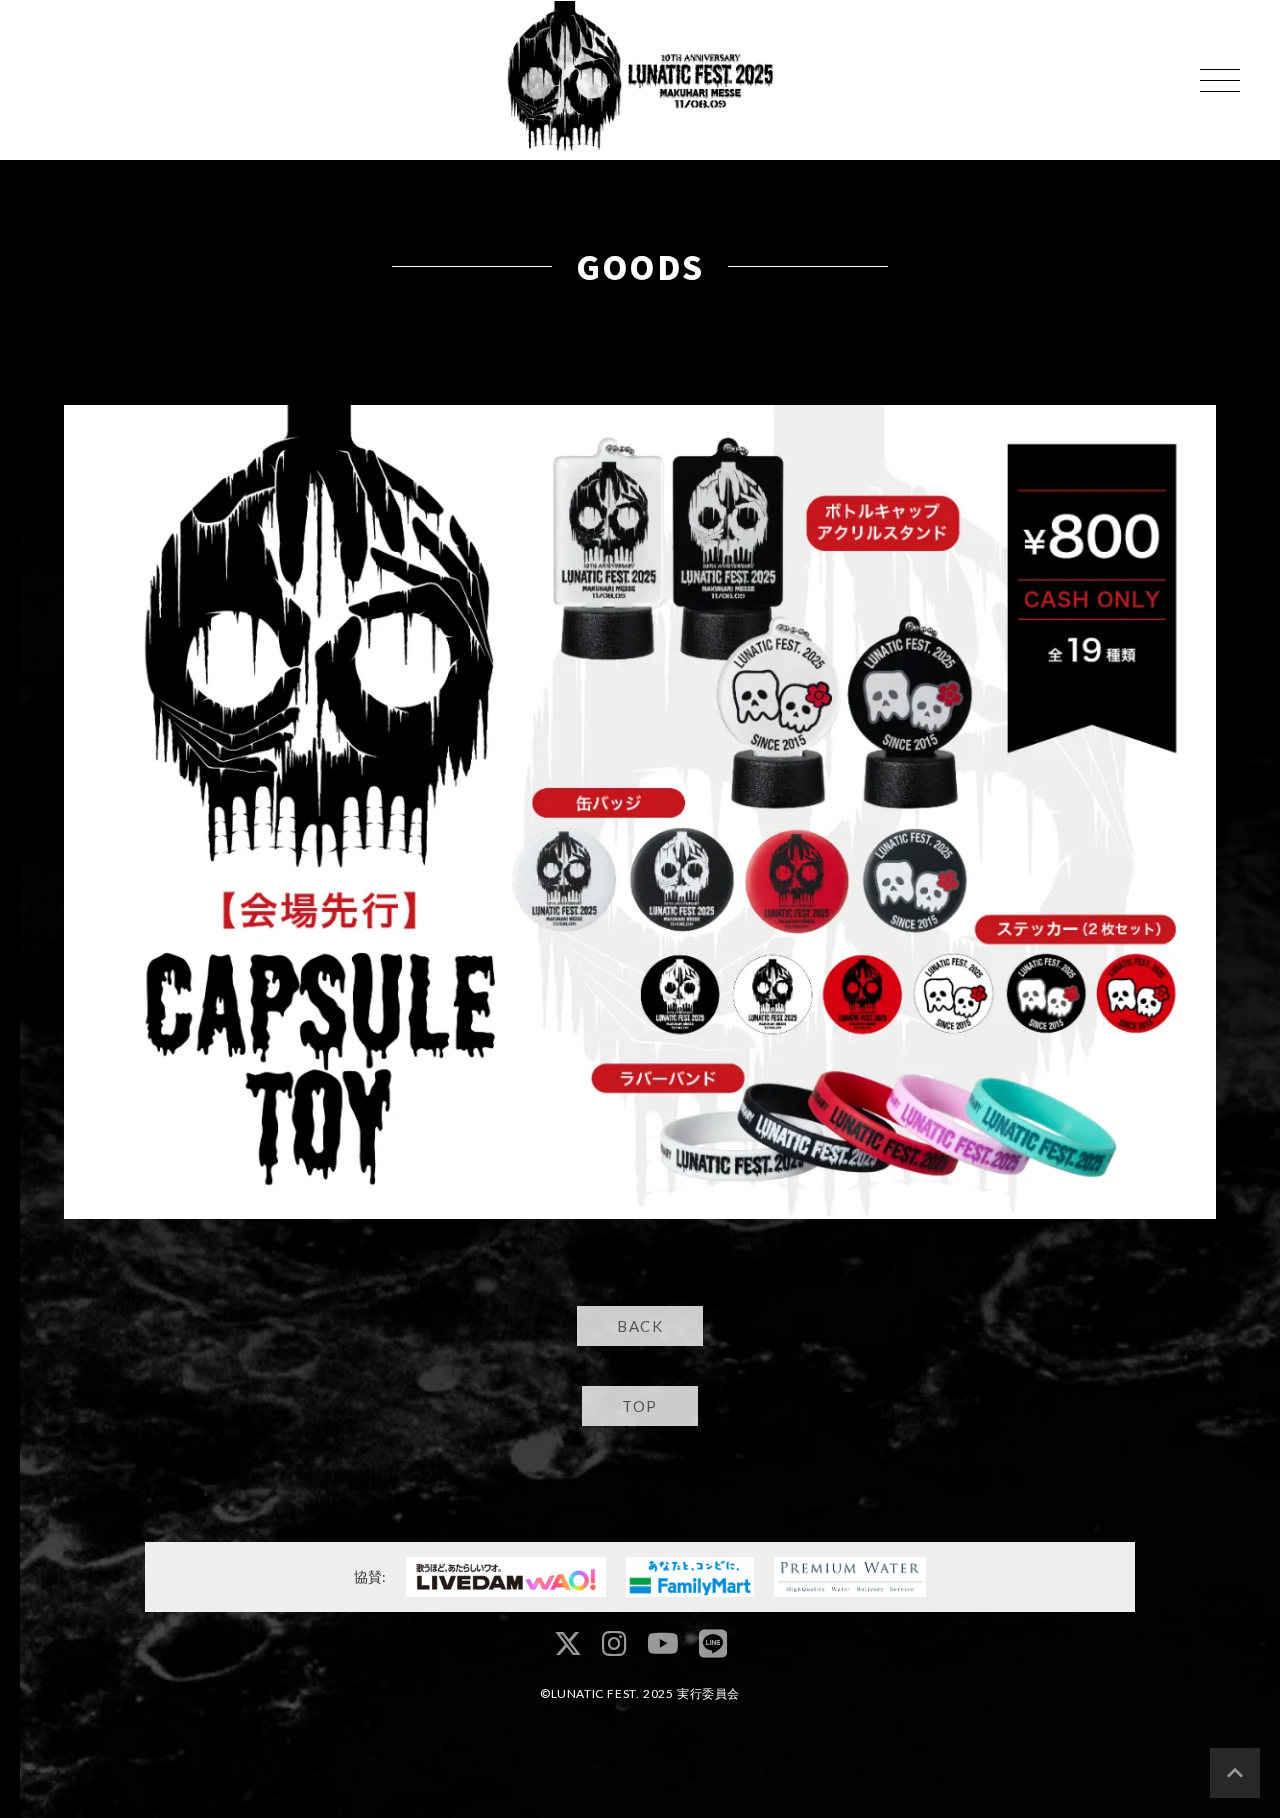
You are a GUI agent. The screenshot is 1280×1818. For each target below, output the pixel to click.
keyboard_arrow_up (1235, 1773)
